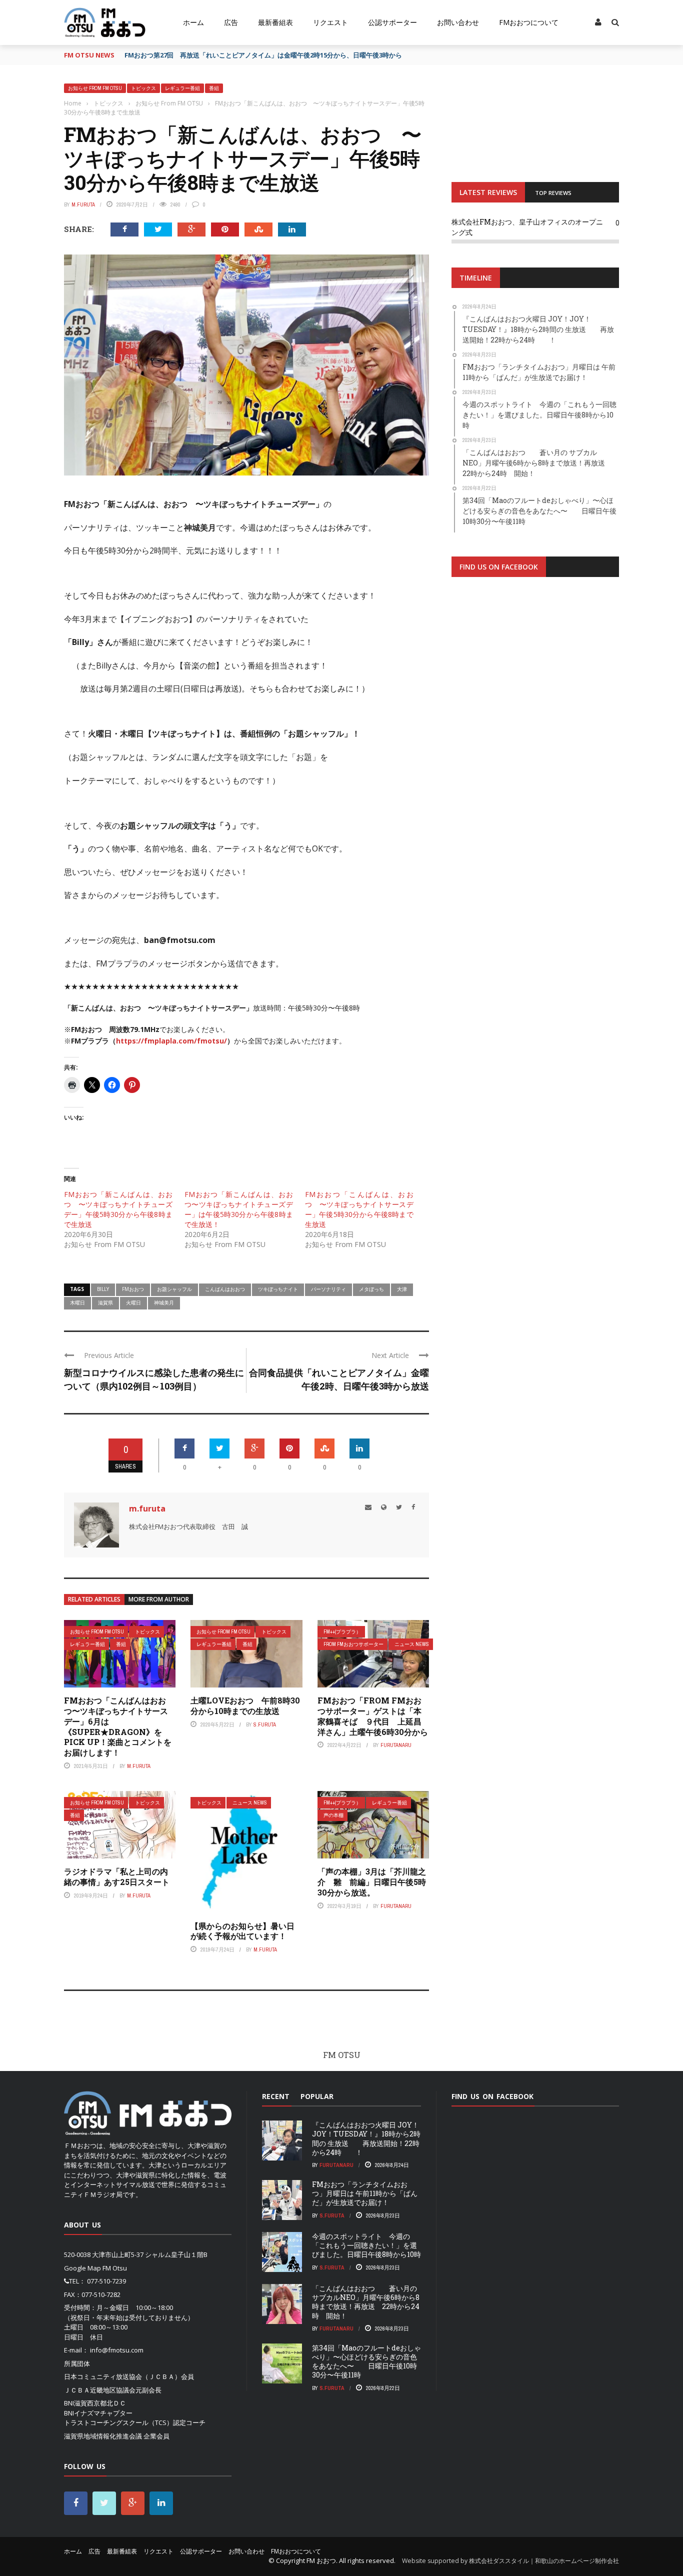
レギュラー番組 (182, 88)
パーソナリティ (328, 1289)
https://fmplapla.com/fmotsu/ (171, 1041)
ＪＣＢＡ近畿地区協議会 (100, 2390)
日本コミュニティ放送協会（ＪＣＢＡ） (122, 2376)
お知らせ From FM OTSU (95, 88)
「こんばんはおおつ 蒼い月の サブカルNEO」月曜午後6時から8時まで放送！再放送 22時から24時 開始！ (366, 2302)
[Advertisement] (535, 708)
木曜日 (77, 1302)
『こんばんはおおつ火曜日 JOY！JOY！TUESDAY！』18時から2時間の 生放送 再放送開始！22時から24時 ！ (366, 2138)
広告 (231, 22)
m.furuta (83, 204)
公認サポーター (392, 22)
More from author (159, 1599)
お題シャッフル (174, 1289)
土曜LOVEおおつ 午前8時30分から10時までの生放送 (245, 1705)
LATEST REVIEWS (488, 192)
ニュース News (412, 1644)
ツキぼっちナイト (278, 1289)
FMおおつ (133, 1289)
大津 (402, 1289)
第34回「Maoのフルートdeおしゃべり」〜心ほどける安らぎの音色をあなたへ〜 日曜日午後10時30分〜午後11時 (366, 2361)
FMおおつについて (529, 22)
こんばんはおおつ (225, 1289)
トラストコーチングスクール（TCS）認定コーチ (135, 2422)
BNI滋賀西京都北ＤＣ (95, 2403)
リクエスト (330, 22)
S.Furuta (265, 1724)
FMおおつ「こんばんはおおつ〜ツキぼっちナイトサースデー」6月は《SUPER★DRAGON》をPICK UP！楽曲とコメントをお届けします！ (118, 1726)
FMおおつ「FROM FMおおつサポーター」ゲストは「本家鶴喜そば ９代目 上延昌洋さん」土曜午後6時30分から (373, 1716)
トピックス (143, 88)
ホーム (193, 22)
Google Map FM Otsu (95, 2268)
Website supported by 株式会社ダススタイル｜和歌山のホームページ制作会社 (510, 2561)
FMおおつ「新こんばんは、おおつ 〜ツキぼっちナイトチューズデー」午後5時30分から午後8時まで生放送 (118, 1209)
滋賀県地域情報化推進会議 (103, 2436)
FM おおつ (321, 2560)
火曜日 (133, 1302)
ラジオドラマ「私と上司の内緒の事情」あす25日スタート (117, 1876)
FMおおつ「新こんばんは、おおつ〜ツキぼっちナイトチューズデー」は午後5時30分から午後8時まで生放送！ (239, 1209)
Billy (103, 1289)
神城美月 (164, 1302)
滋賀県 (105, 1302)
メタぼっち (371, 1289)
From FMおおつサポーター (353, 1644)
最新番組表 (275, 22)
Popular (317, 2096)
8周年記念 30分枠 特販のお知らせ (178, 55)
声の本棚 (333, 1815)
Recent (276, 2096)
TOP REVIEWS (553, 193)
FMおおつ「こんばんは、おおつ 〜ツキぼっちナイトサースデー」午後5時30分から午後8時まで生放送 (359, 1209)
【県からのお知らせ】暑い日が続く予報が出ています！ (242, 1931)
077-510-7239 (106, 2281)
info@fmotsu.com (117, 2350)
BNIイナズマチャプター (98, 2413)
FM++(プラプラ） (342, 1632)
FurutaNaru (396, 1745)
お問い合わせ (458, 22)
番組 (214, 88)
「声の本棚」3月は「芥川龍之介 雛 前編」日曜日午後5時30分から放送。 (372, 1882)
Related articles (94, 1599)
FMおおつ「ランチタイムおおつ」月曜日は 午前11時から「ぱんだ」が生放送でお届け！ (365, 2193)
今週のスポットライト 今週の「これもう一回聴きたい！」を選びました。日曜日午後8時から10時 (366, 2245)
